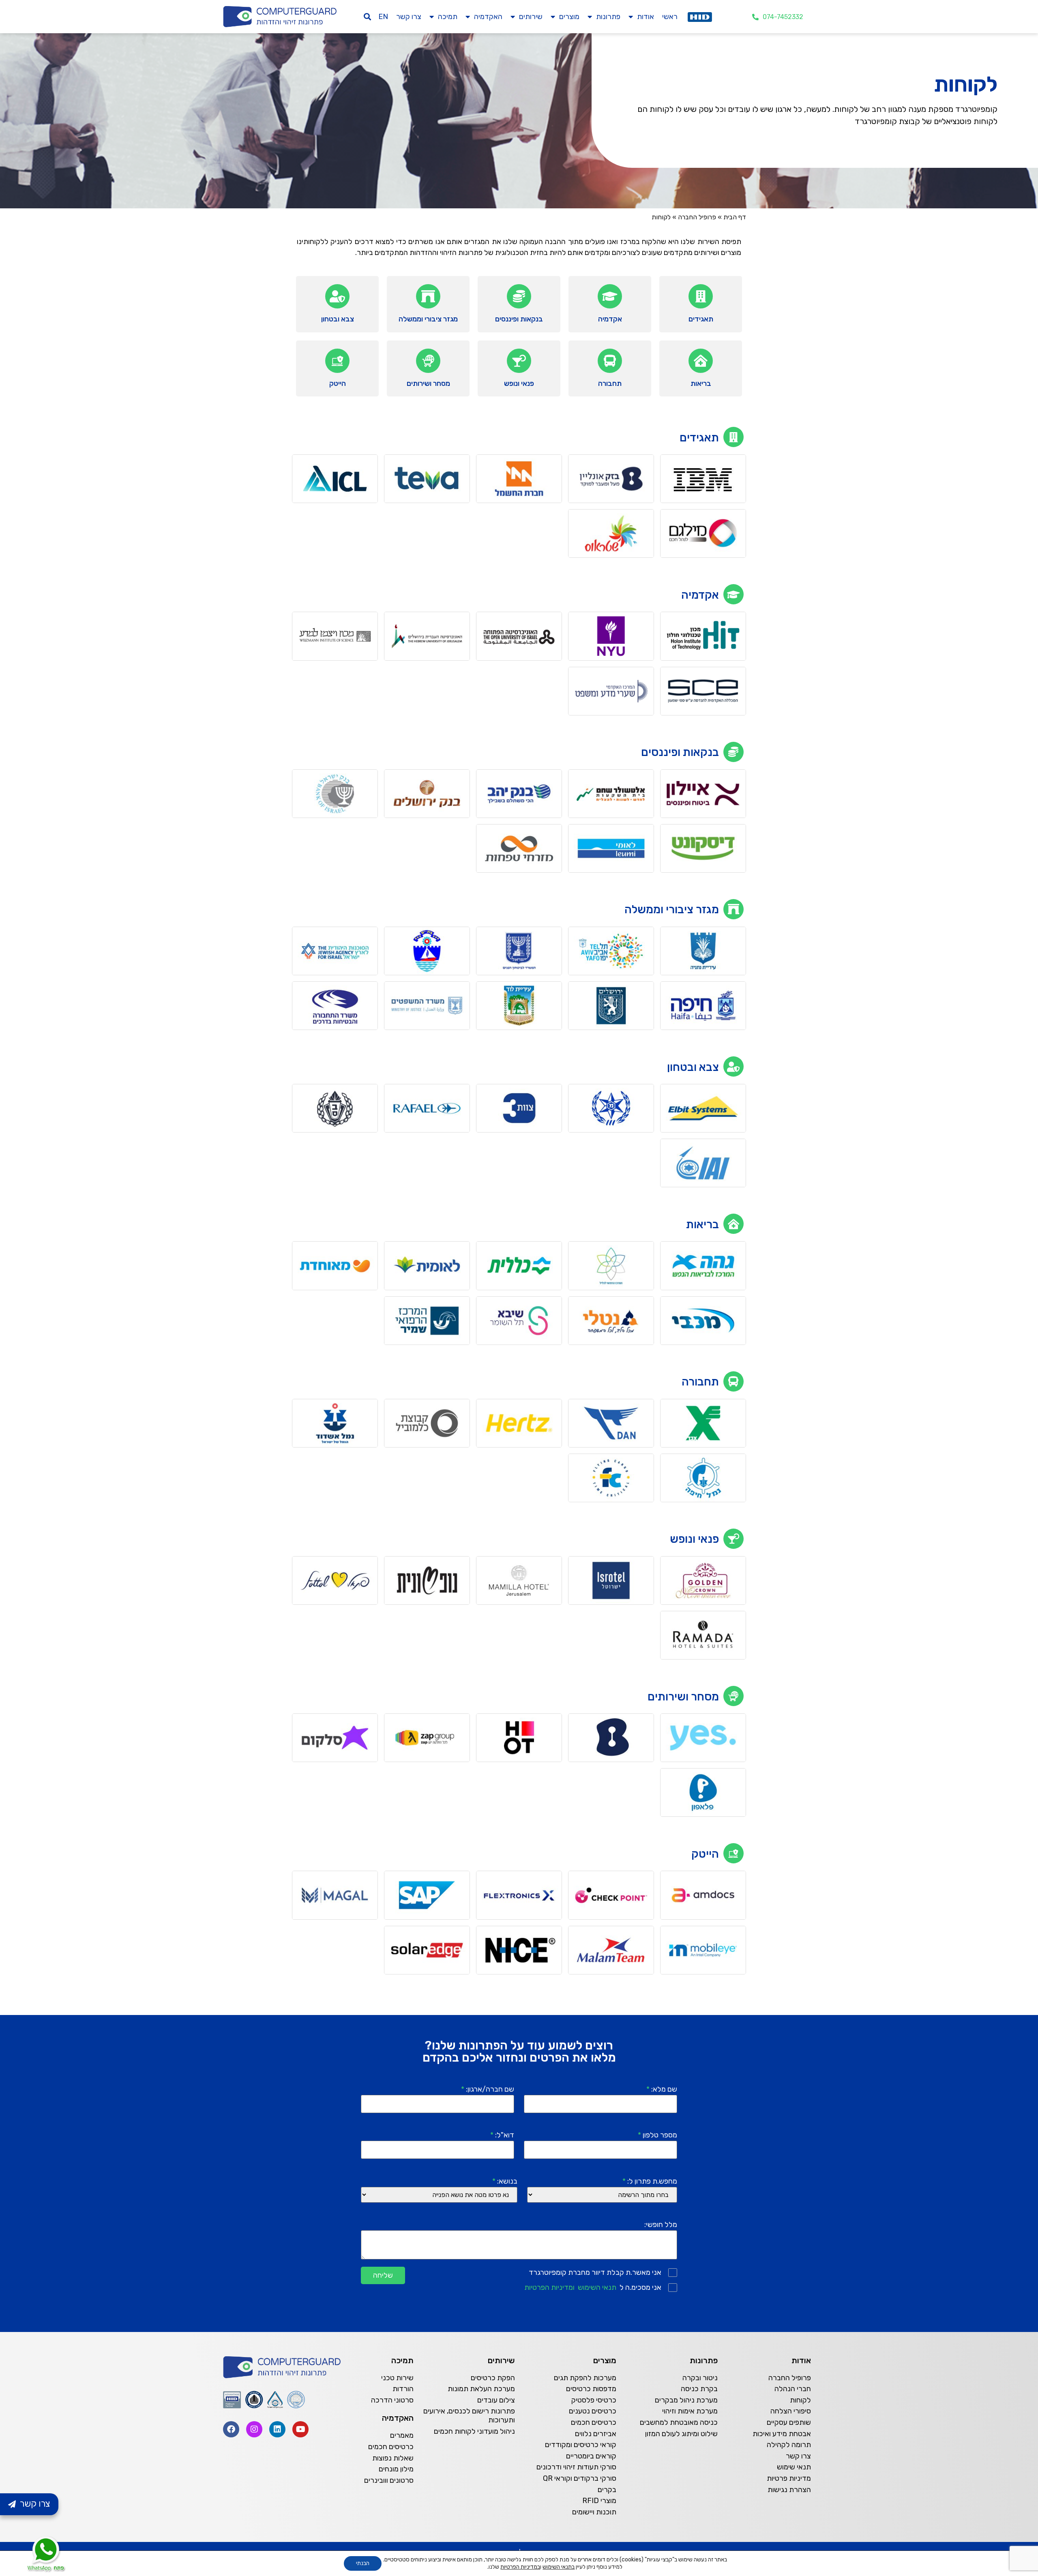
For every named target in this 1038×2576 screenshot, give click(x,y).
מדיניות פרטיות (789, 2478)
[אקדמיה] (610, 296)
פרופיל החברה (697, 217)
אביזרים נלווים (596, 2434)
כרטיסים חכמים (594, 2422)
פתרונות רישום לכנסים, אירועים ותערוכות (469, 2415)
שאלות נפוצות (393, 2458)
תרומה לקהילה (789, 2445)
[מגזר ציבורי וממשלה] (428, 296)
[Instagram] (254, 2429)
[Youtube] (300, 2429)
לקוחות (800, 2400)
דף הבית (735, 217)
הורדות (403, 2389)
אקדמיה (610, 319)
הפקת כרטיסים (493, 2378)
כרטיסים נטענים (593, 2411)
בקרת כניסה (699, 2389)
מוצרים (569, 17)
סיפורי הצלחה (791, 2411)
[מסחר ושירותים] (428, 361)
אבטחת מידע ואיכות (782, 2434)
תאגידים (701, 319)
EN (383, 17)
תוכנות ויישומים (594, 2512)
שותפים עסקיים (789, 2422)
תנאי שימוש (794, 2467)
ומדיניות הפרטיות (549, 2287)
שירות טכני (397, 2378)
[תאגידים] (701, 296)
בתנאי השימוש (559, 2567)
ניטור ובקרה (700, 2378)
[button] (368, 17)
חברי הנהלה (793, 2389)
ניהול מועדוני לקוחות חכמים (474, 2431)
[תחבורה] (610, 361)
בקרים (607, 2490)
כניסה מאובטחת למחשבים (679, 2422)
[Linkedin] (277, 2429)
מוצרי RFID (599, 2501)
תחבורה (610, 383)
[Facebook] (231, 2429)
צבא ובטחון (338, 319)
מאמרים (402, 2435)
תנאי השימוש (597, 2287)
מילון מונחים (396, 2469)
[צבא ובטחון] (337, 296)
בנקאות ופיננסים (519, 319)
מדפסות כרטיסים (591, 2389)
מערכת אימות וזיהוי (690, 2411)
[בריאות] (701, 361)
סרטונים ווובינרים (389, 2480)
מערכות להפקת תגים (585, 2378)
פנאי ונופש (519, 383)
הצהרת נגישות (789, 2490)
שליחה (383, 2275)
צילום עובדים (496, 2400)
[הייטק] (337, 361)
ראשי (670, 17)
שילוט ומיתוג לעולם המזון (681, 2434)
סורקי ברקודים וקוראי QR (580, 2478)
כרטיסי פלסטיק (594, 2400)
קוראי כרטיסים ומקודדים (581, 2445)
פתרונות (608, 17)
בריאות (701, 383)
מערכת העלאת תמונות (481, 2389)
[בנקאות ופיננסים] (519, 296)
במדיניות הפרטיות (520, 2567)
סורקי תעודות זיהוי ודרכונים (576, 2467)
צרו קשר (409, 17)
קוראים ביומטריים (591, 2456)
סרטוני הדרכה (392, 2400)
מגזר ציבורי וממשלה (428, 319)
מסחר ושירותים (428, 383)
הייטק (338, 383)
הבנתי (363, 2563)
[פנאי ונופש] (519, 361)
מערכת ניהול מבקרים (686, 2400)
